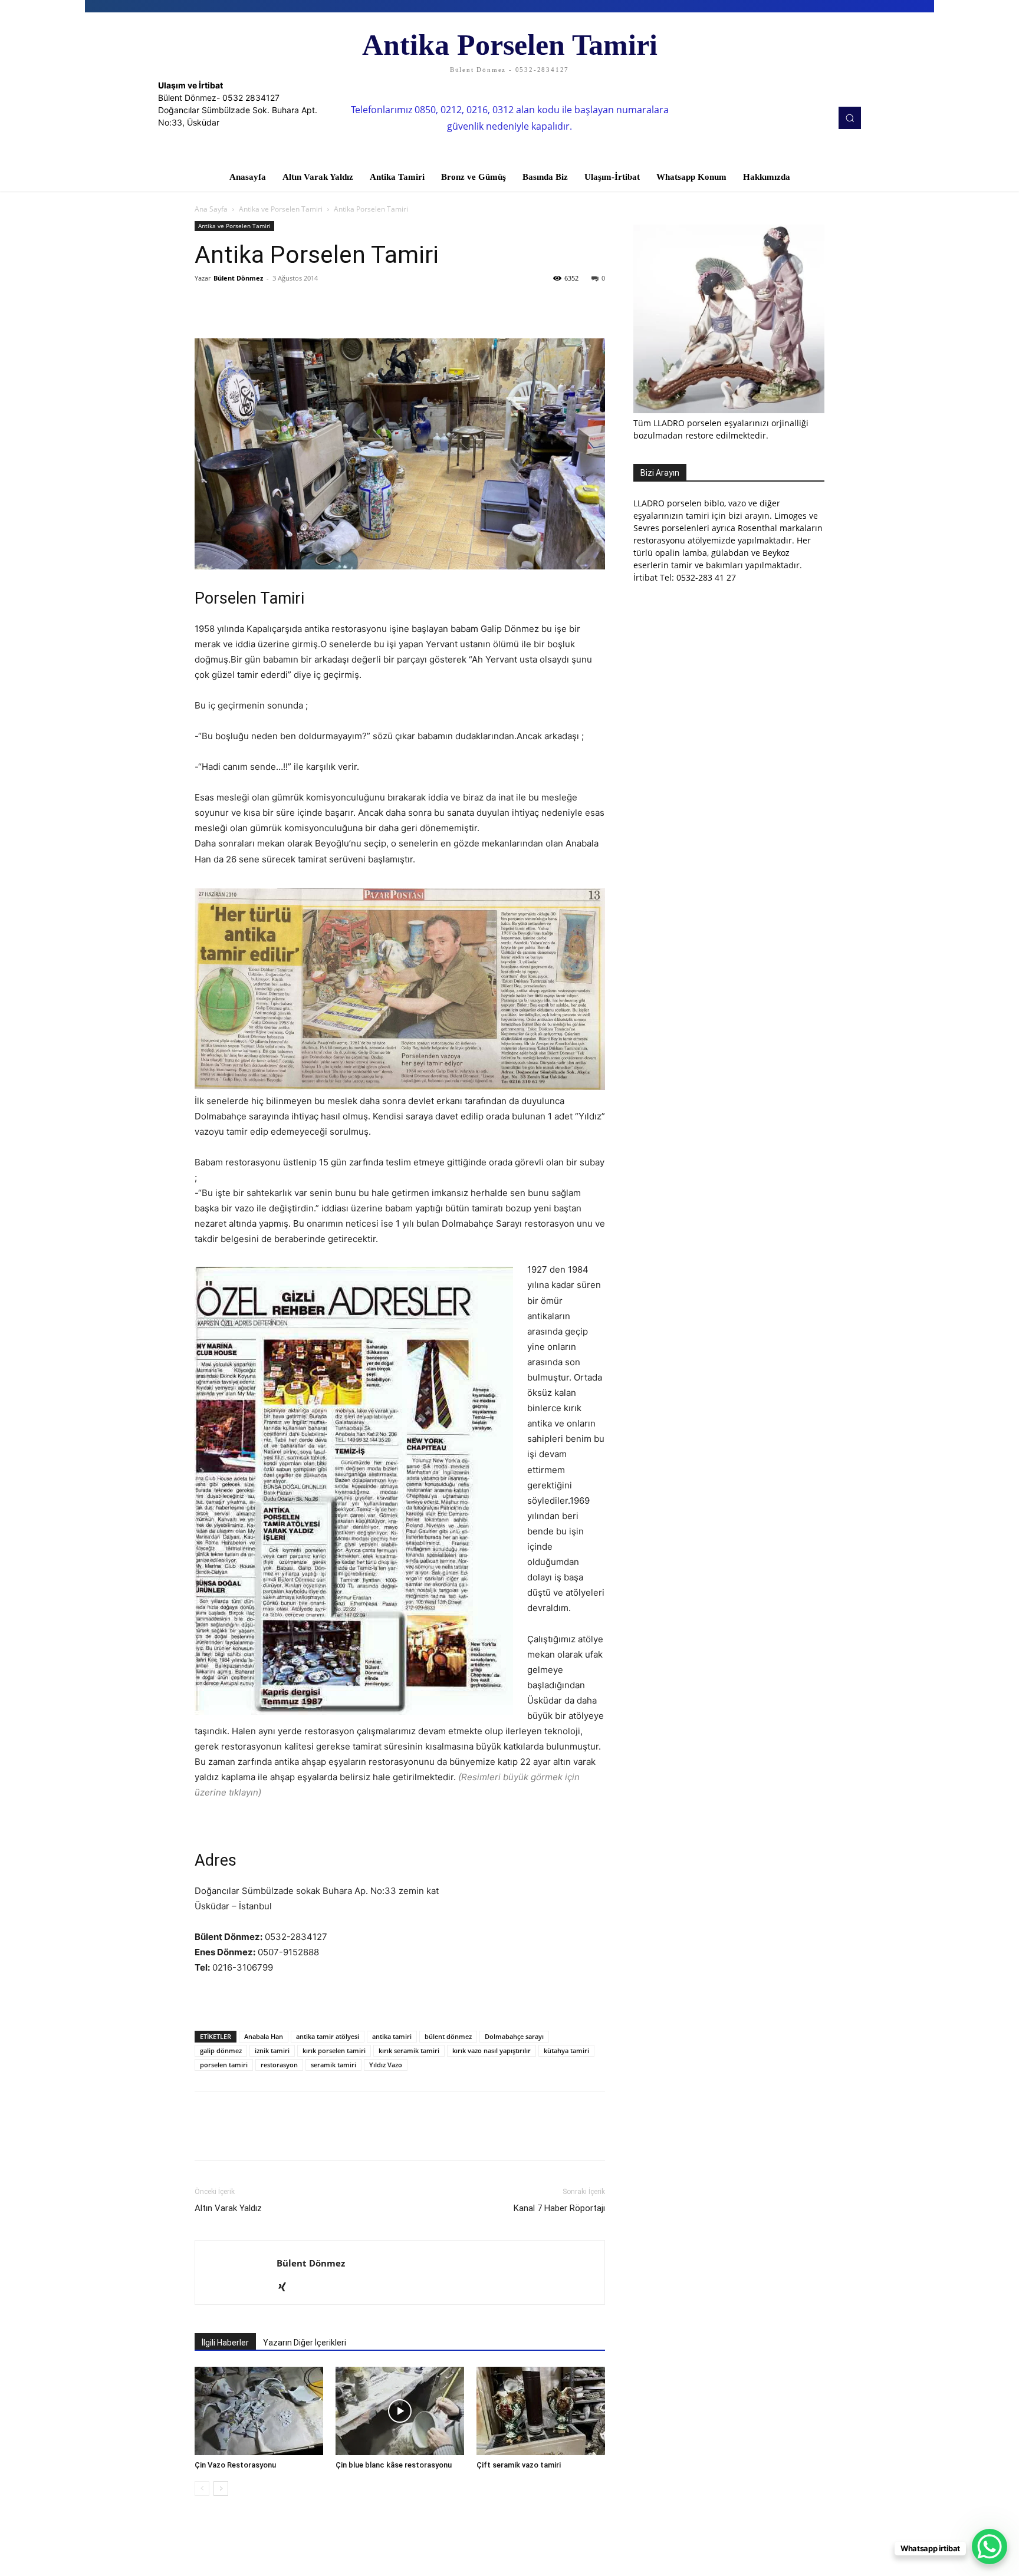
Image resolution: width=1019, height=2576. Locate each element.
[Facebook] (206, 305)
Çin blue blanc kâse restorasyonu (394, 2465)
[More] (315, 305)
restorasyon (279, 2065)
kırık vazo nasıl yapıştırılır (492, 2050)
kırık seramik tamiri (409, 2050)
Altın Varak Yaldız (228, 2208)
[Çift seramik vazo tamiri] (541, 2411)
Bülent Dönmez (238, 278)
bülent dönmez (448, 2036)
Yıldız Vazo (386, 2065)
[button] (850, 118)
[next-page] (221, 2488)
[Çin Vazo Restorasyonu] (259, 2411)
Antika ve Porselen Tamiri (281, 209)
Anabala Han (264, 2036)
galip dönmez (221, 2050)
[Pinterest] (261, 305)
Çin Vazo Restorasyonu (235, 2465)
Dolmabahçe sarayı (514, 2036)
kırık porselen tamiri (334, 2050)
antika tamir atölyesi (328, 2036)
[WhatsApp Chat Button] (990, 2547)
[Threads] (308, 2288)
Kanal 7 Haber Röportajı (559, 2208)
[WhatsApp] (288, 305)
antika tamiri (392, 2036)
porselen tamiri (224, 2065)
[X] (234, 305)
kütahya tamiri (566, 2050)
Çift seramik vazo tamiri (519, 2465)
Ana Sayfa (211, 209)
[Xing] (286, 2288)
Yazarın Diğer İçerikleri (305, 2343)
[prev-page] (202, 2488)
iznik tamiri (272, 2050)
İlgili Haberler (225, 2343)
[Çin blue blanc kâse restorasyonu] (400, 2411)
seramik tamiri (333, 2065)
